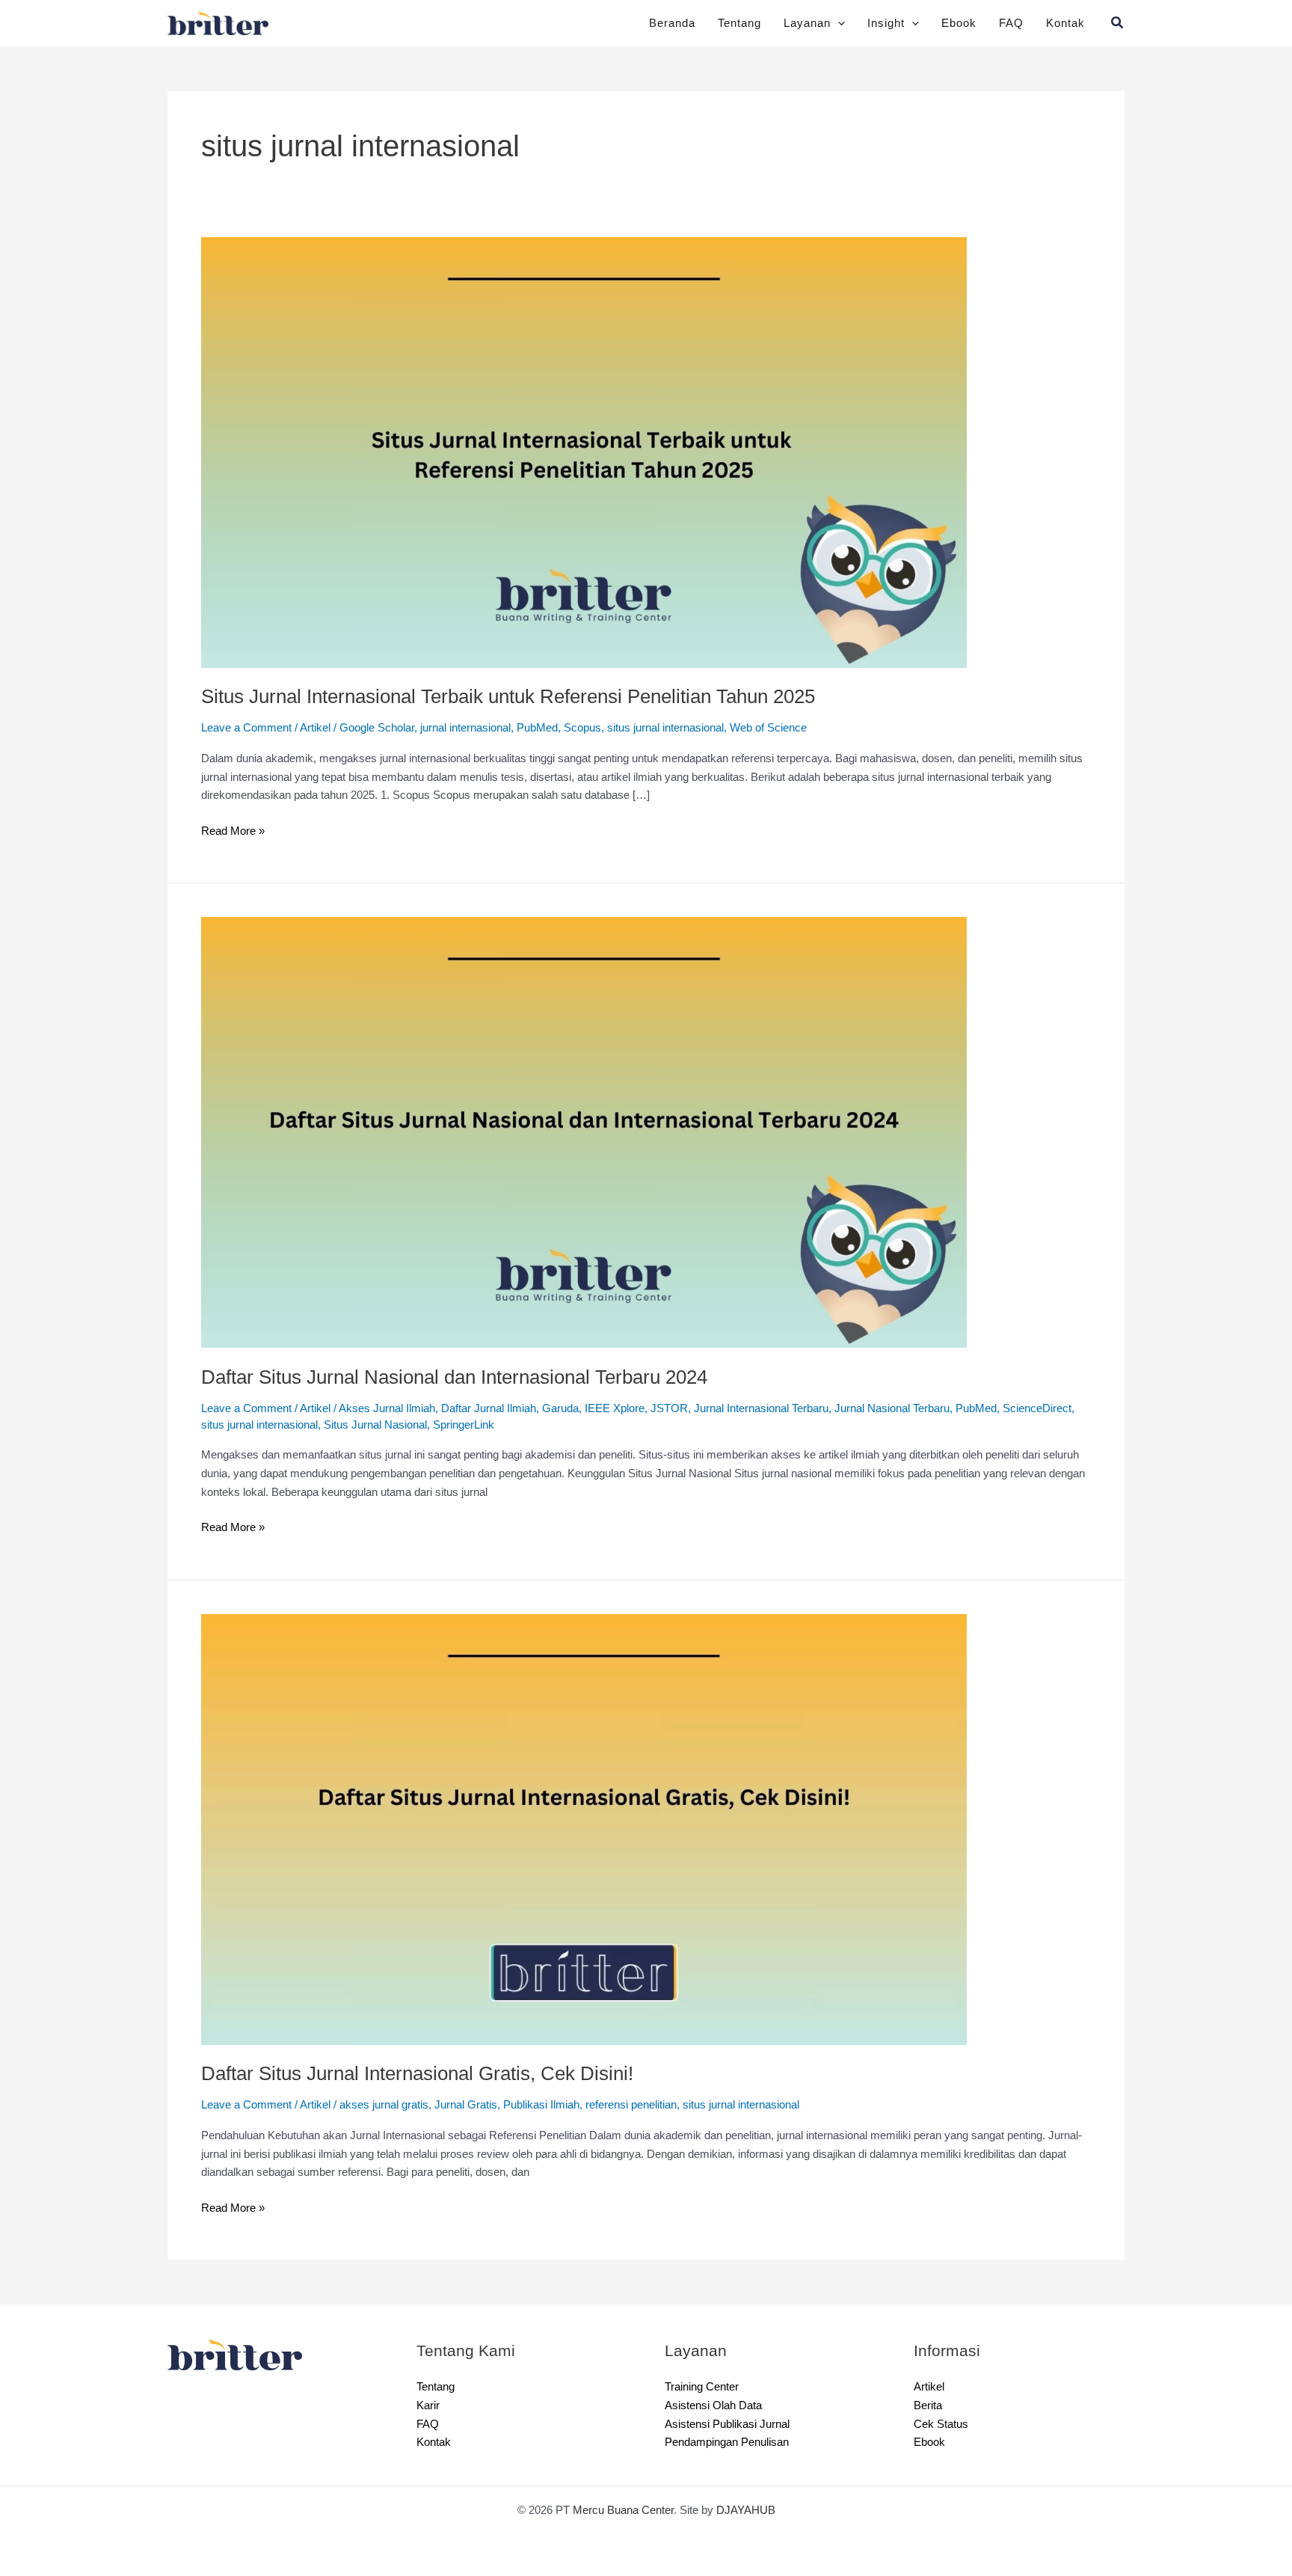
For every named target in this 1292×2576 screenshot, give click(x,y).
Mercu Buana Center (624, 2510)
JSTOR (698, 1408)
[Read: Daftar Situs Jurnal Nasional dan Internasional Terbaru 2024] (584, 1132)
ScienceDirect (240, 1425)
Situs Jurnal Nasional (476, 1425)
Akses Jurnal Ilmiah (402, 1408)
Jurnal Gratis (486, 2104)
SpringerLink (572, 1425)
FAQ (1010, 23)
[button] (832, 23)
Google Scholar (391, 727)
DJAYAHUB (754, 2510)
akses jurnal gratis (398, 2104)
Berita (929, 2405)
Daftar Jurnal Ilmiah (511, 1408)
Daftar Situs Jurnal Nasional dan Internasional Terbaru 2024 (476, 1377)
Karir (429, 2405)
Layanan (800, 23)
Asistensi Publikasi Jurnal (733, 2424)
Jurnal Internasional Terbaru (798, 1408)
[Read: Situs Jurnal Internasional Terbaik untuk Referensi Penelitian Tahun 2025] (584, 451)
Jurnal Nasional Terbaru (943, 1408)
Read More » (235, 830)
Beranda (660, 23)
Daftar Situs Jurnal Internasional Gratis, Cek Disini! (431, 2074)
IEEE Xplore (643, 1408)
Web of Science (821, 727)
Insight (882, 23)
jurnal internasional (488, 727)
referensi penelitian (667, 2104)
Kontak (1065, 23)
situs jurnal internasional (707, 727)
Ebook (957, 23)
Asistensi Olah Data (716, 2405)
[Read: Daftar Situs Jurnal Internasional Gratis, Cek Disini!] (584, 1828)
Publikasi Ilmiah (567, 2104)
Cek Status (942, 2424)
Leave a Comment (249, 727)
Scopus (616, 727)
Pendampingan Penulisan (732, 2442)
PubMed (567, 727)
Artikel (323, 727)
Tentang (730, 23)
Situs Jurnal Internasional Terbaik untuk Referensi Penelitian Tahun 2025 (531, 697)
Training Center (706, 2386)
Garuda (587, 1408)
